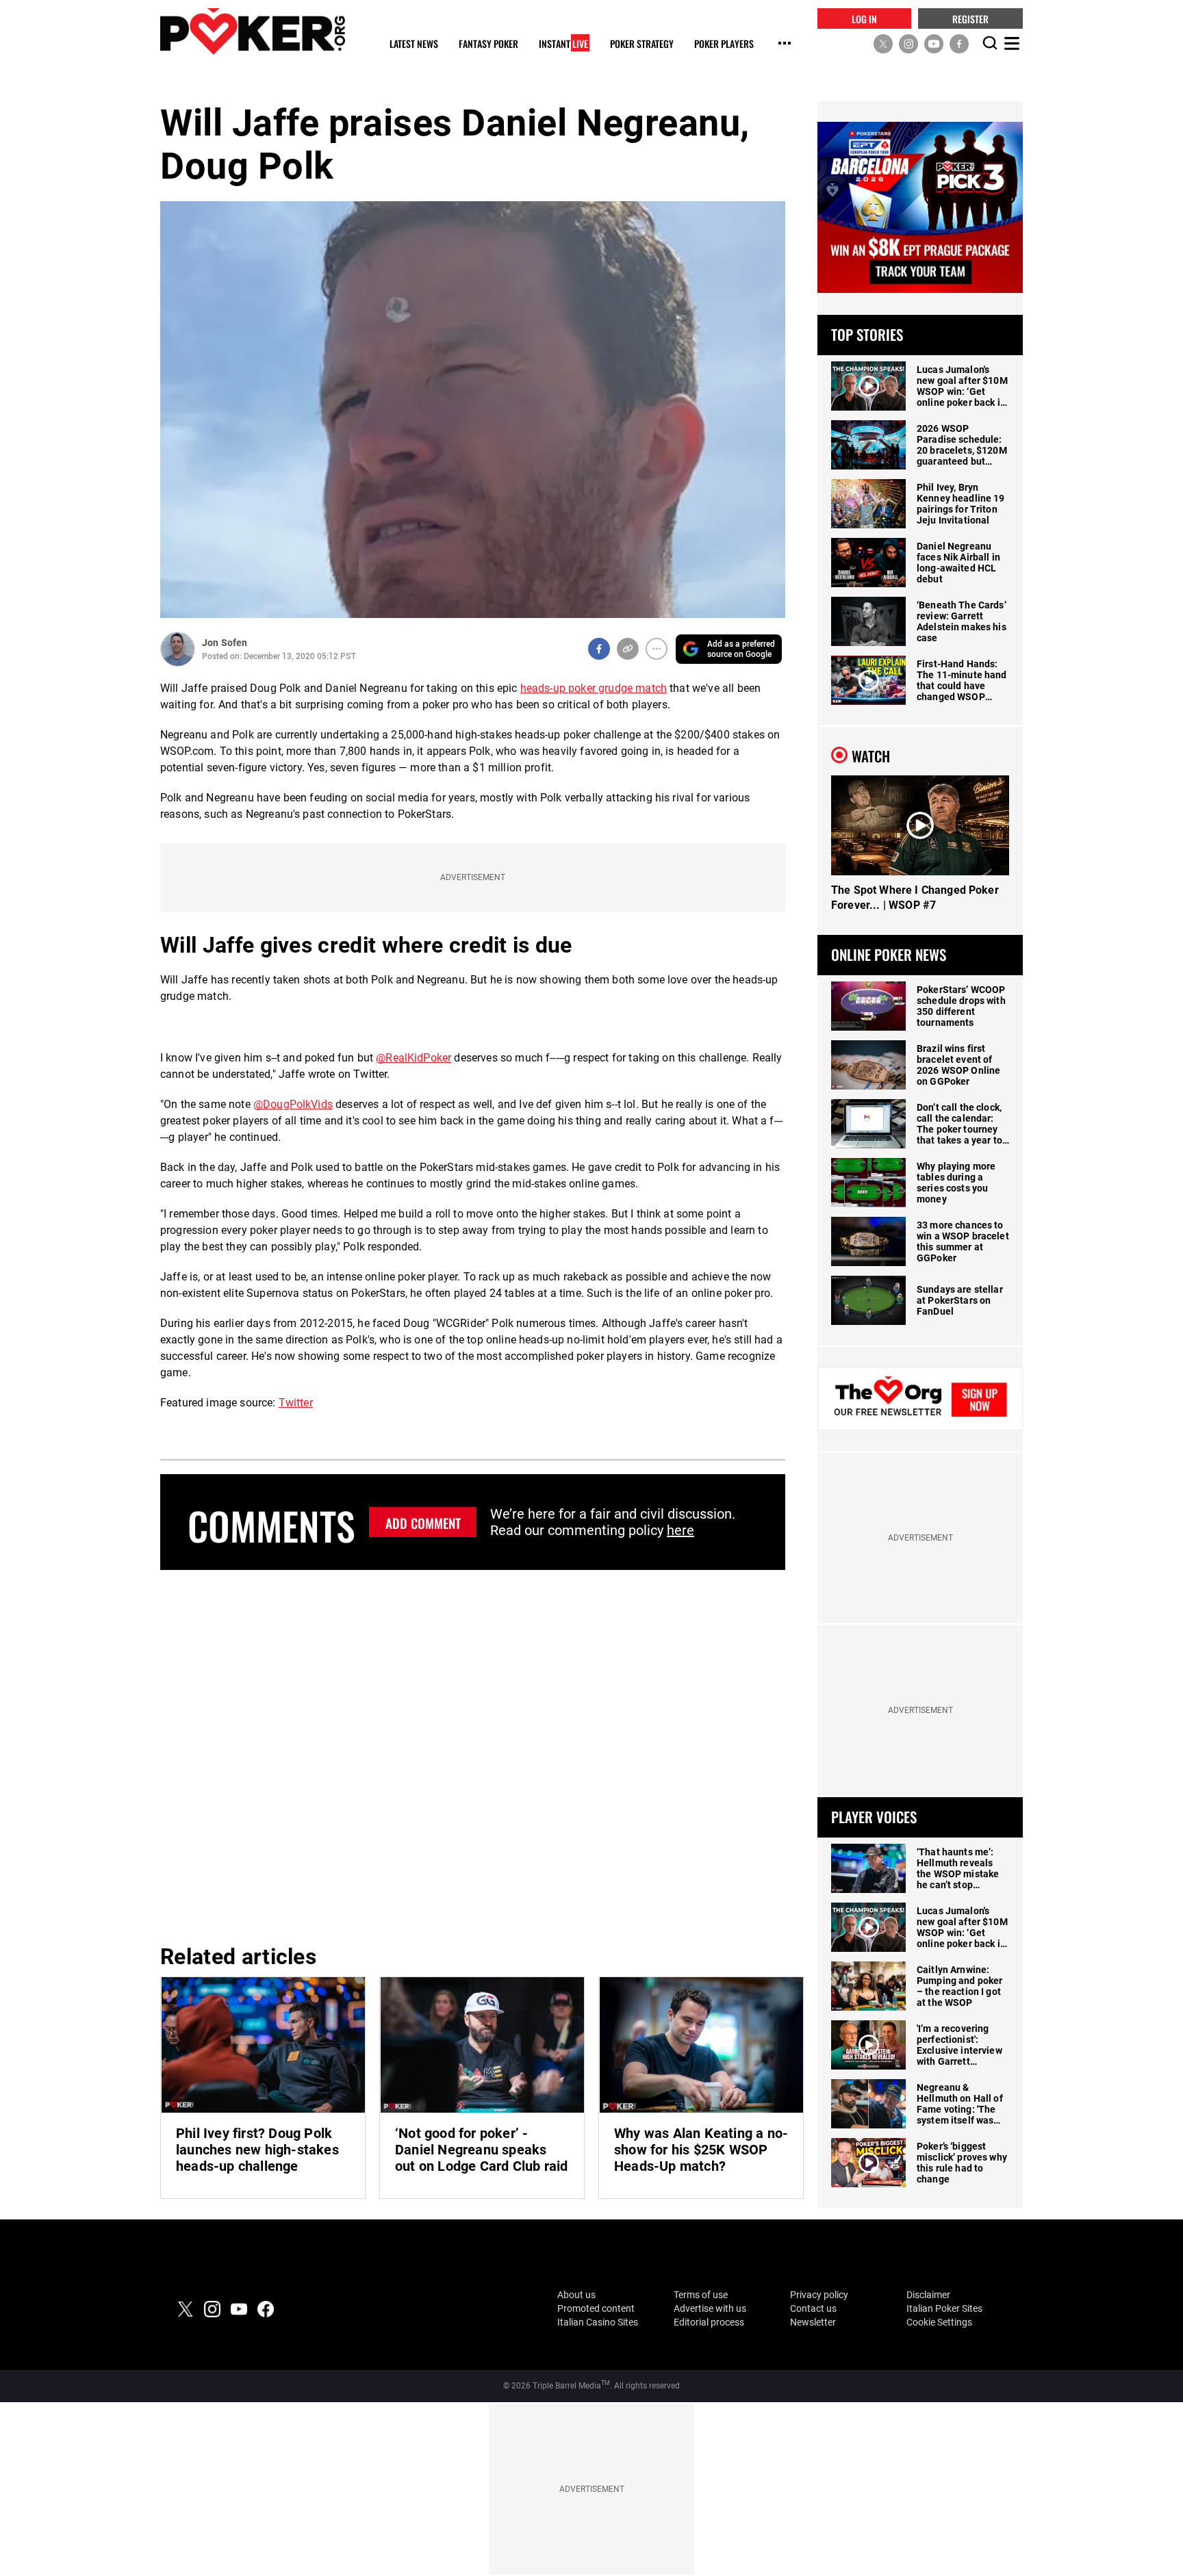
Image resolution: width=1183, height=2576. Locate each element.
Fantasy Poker (488, 44)
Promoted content (596, 2308)
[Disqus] (473, 1755)
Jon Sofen (225, 643)
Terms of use (701, 2295)
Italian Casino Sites (598, 2322)
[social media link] (883, 43)
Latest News (414, 44)
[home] (253, 31)
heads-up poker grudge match (594, 688)
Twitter (296, 1403)
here (680, 1530)
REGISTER (970, 18)
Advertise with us (710, 2308)
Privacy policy (819, 2295)
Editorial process (709, 2322)
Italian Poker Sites (944, 2308)
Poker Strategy (642, 44)
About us (576, 2295)
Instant (563, 44)
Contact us (813, 2308)
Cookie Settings (939, 2322)
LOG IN (864, 18)
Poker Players (724, 44)
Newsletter (813, 2322)
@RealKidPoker (414, 1058)
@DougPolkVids (293, 1104)
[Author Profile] (178, 649)
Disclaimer (928, 2295)
